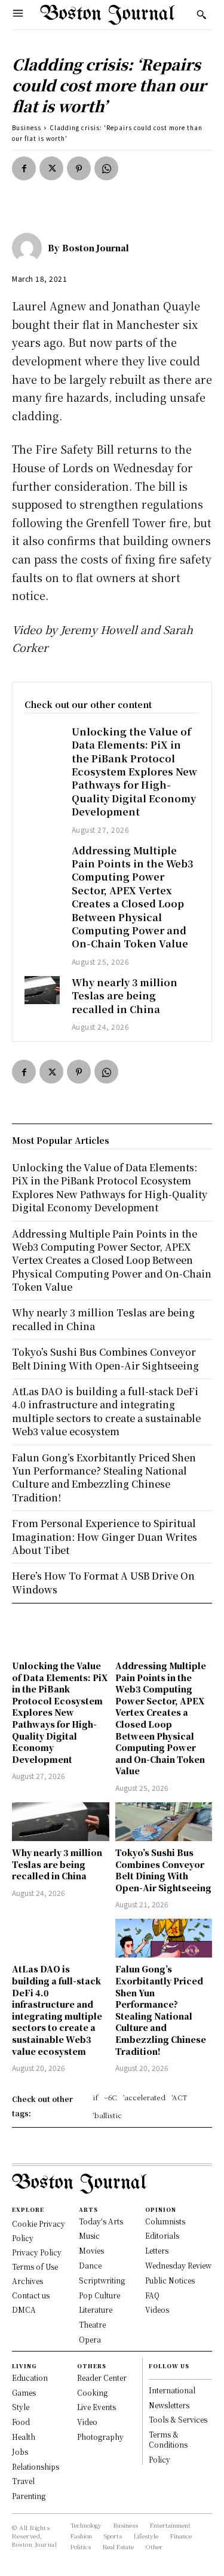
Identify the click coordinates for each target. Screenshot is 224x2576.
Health (24, 2437)
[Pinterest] (79, 168)
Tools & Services (178, 2419)
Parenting (29, 2496)
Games (24, 2392)
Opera (90, 2339)
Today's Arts (101, 2221)
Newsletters (169, 2405)
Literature (96, 2309)
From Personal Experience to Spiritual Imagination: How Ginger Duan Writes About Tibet (105, 1537)
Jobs (20, 2452)
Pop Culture (99, 2295)
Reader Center (102, 2378)
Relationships (36, 2466)
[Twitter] (51, 168)
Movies (91, 2250)
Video (87, 2422)
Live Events (96, 2407)
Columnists (165, 2221)
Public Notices (170, 2280)
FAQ (152, 2295)
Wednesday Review (178, 2265)
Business (27, 127)
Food (21, 2422)
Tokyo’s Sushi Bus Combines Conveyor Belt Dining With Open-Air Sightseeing (163, 1870)
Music (89, 2235)
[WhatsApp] (106, 168)
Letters (157, 2250)
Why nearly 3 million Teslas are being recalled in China (125, 996)
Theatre (92, 2324)
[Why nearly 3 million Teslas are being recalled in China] (42, 990)
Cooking (92, 2392)
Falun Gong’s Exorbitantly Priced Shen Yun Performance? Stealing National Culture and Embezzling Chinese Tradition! (161, 2010)
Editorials (162, 2235)
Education (30, 2378)
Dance (90, 2265)
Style (21, 2407)
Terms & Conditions (168, 2439)
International (172, 2390)
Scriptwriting (102, 2280)
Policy (159, 2459)
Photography (100, 2437)
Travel (23, 2481)
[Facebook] (24, 168)
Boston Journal (96, 248)
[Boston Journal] (30, 248)
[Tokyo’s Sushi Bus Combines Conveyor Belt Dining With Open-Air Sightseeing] (164, 1822)
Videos (157, 2309)
